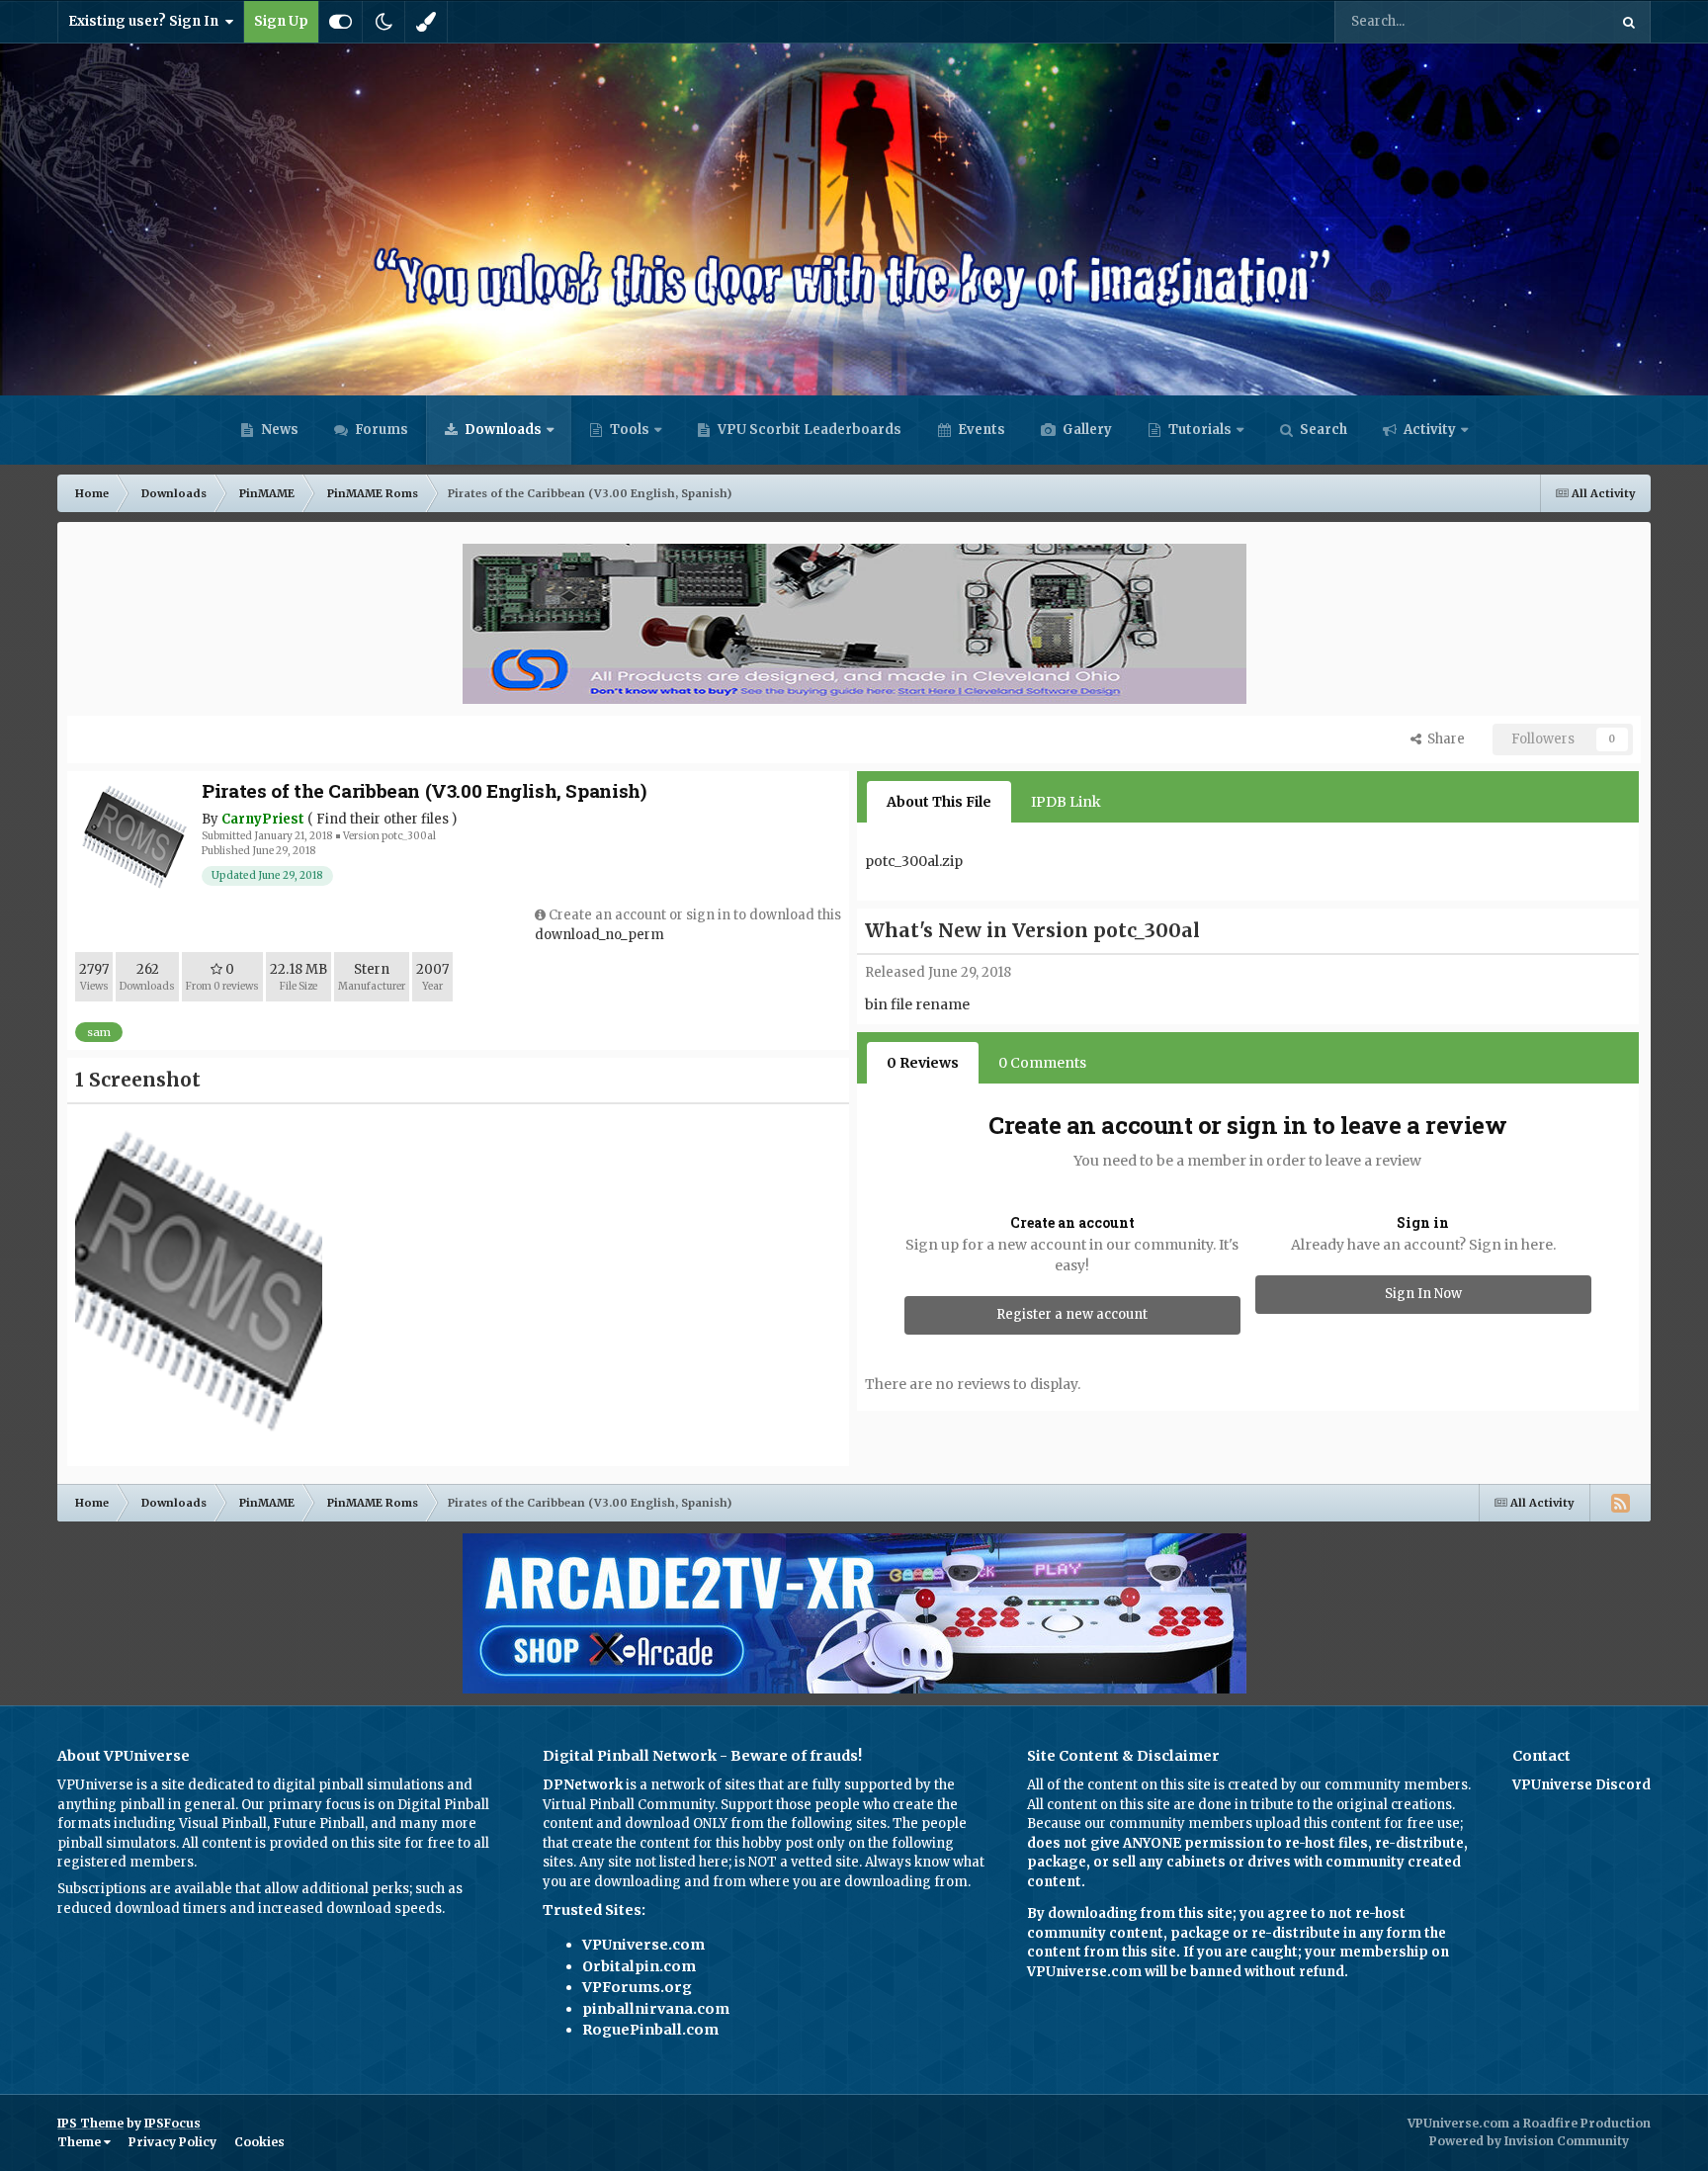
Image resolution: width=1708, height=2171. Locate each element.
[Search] (1629, 22)
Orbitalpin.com (639, 1966)
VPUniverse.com (643, 1945)
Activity (1428, 430)
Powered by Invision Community (1529, 2141)
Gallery (1086, 430)
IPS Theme (90, 2123)
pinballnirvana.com (656, 2009)
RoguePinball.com (650, 2030)
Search (1322, 430)
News (278, 430)
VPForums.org (637, 1987)
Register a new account (1072, 1314)
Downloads (502, 430)
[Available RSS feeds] (1620, 1503)
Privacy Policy (172, 2142)
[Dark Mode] (384, 22)
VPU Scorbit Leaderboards (808, 430)
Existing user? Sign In (146, 21)
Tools (630, 430)
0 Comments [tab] (1042, 1063)
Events (980, 430)
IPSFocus (172, 2123)
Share (1443, 739)
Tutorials (1198, 430)
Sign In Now (1423, 1294)
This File (1555, 21)
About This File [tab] (939, 802)
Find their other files (383, 819)
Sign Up (281, 21)
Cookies (259, 2142)
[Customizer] (341, 22)
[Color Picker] (426, 22)
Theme (81, 2142)
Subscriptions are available (145, 1889)
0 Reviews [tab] (923, 1063)
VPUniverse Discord (1581, 1785)
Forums (380, 430)
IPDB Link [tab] (1066, 802)
